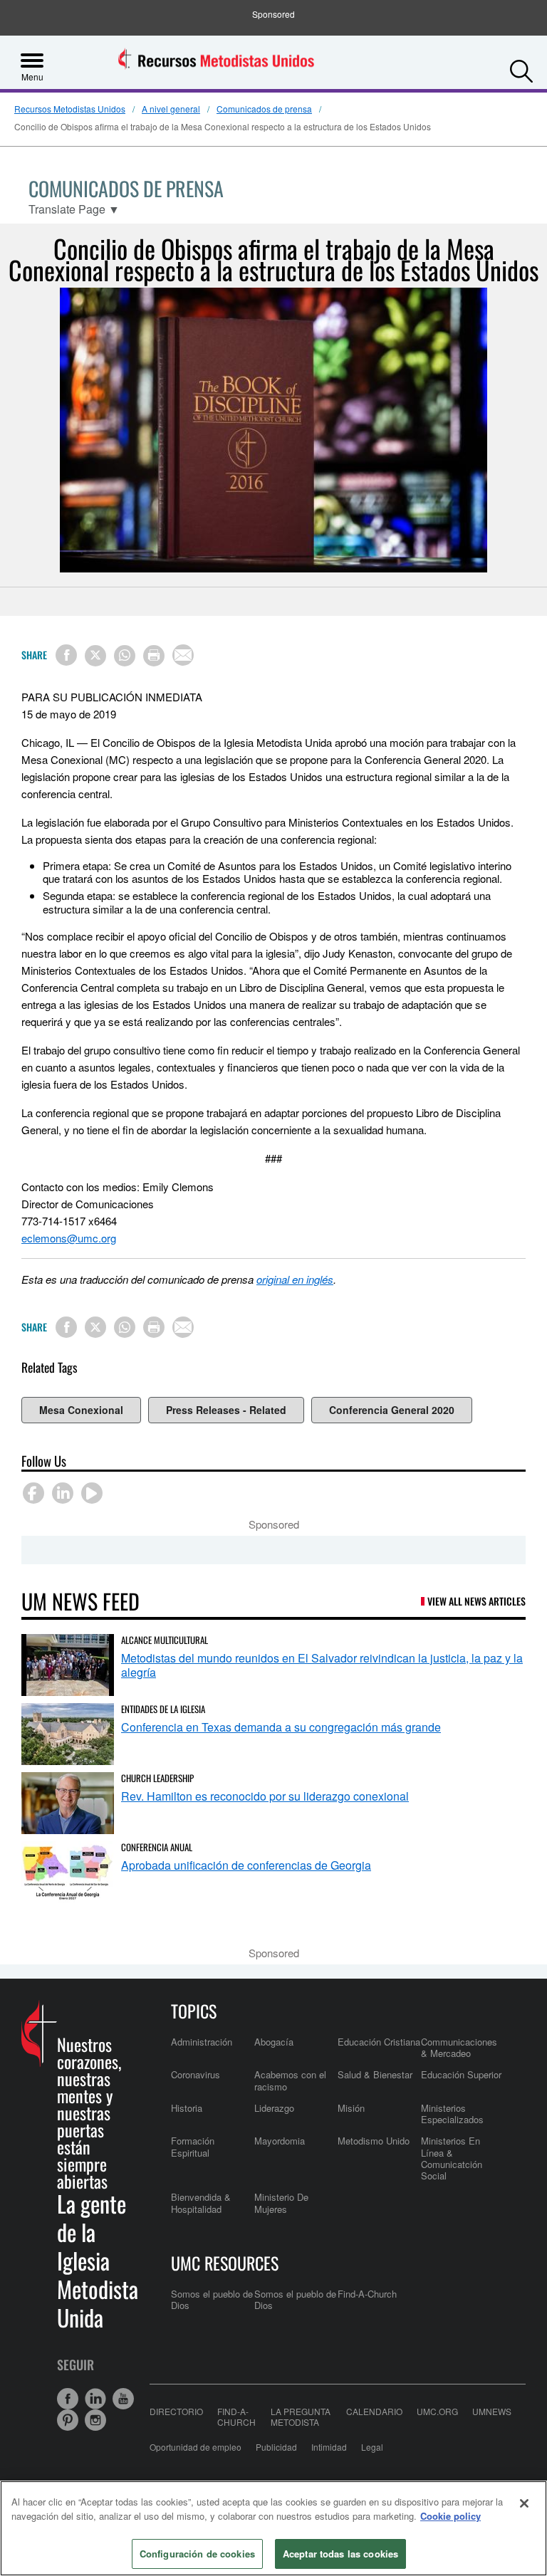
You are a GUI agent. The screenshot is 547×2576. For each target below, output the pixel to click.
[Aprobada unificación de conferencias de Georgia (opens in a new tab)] (68, 1872)
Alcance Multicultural (165, 1640)
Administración (202, 2042)
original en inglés (295, 1279)
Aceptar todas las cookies (340, 2554)
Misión (351, 2108)
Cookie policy (450, 2516)
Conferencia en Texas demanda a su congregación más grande (281, 1727)
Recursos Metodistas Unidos (70, 109)
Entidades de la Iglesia (163, 1709)
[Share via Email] (183, 655)
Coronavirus (196, 2074)
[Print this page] (154, 656)
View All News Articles (476, 1601)
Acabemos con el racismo (290, 2080)
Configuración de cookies (197, 2554)
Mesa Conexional (81, 1410)
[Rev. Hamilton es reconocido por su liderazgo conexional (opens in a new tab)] (68, 1803)
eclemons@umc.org (69, 1238)
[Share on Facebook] (66, 655)
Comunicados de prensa (264, 109)
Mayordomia (280, 2141)
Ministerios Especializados (452, 2114)
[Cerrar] (524, 2503)
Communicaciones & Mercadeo (459, 2047)
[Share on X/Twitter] (95, 656)
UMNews (492, 2412)
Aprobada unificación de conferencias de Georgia (246, 1865)
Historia (187, 2108)
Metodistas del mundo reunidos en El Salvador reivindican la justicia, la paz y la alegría (322, 1665)
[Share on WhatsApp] (125, 656)
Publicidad (276, 2447)
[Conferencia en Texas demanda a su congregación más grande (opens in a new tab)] (68, 1734)
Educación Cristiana (379, 2042)
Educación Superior (461, 2074)
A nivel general (171, 109)
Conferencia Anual (157, 1847)
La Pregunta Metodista (301, 2417)
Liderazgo (274, 2108)
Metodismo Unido (374, 2141)
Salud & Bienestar (375, 2074)
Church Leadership (157, 1778)
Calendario (374, 2412)
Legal (372, 2447)
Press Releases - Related (226, 1410)
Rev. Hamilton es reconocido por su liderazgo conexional (265, 1796)
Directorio (176, 2412)
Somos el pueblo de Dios (212, 2299)
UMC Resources (225, 2263)
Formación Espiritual (193, 2146)
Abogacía (274, 2042)
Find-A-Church (367, 2294)
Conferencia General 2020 (392, 1410)
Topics (194, 2011)
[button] (521, 68)
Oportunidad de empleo (196, 2447)
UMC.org (437, 2412)
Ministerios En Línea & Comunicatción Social (452, 2158)
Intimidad (329, 2447)
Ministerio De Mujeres (281, 2203)
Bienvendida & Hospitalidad (201, 2203)
